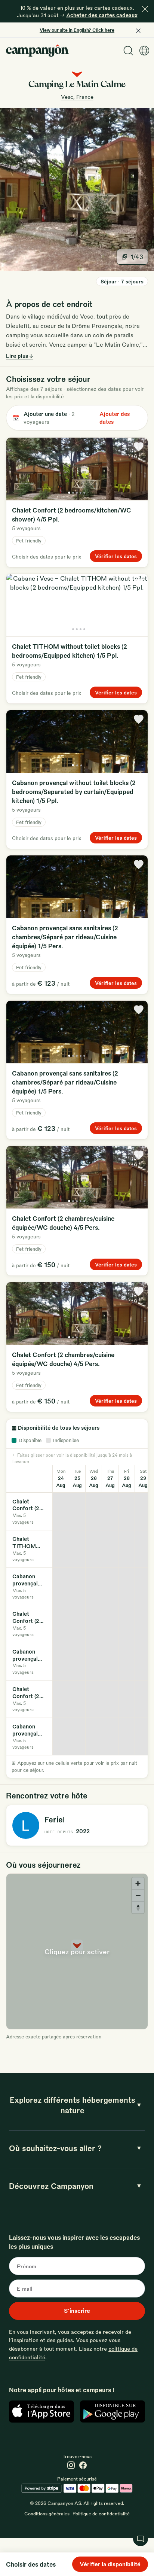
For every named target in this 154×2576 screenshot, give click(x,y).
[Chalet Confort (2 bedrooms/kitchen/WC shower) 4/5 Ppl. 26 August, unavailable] (94, 1511)
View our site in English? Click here (77, 30)
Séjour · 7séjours (122, 281)
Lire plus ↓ (19, 356)
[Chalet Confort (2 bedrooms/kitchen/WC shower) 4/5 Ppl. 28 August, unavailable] (127, 1511)
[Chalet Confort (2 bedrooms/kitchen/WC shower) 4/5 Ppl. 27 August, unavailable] (110, 1511)
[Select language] (144, 51)
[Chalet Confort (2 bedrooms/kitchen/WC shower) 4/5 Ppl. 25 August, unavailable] (77, 1511)
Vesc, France (77, 97)
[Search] (128, 51)
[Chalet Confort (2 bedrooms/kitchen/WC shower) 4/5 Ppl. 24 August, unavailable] (61, 1511)
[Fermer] (145, 9)
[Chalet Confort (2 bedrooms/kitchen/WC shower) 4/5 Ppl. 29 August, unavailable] (143, 1511)
